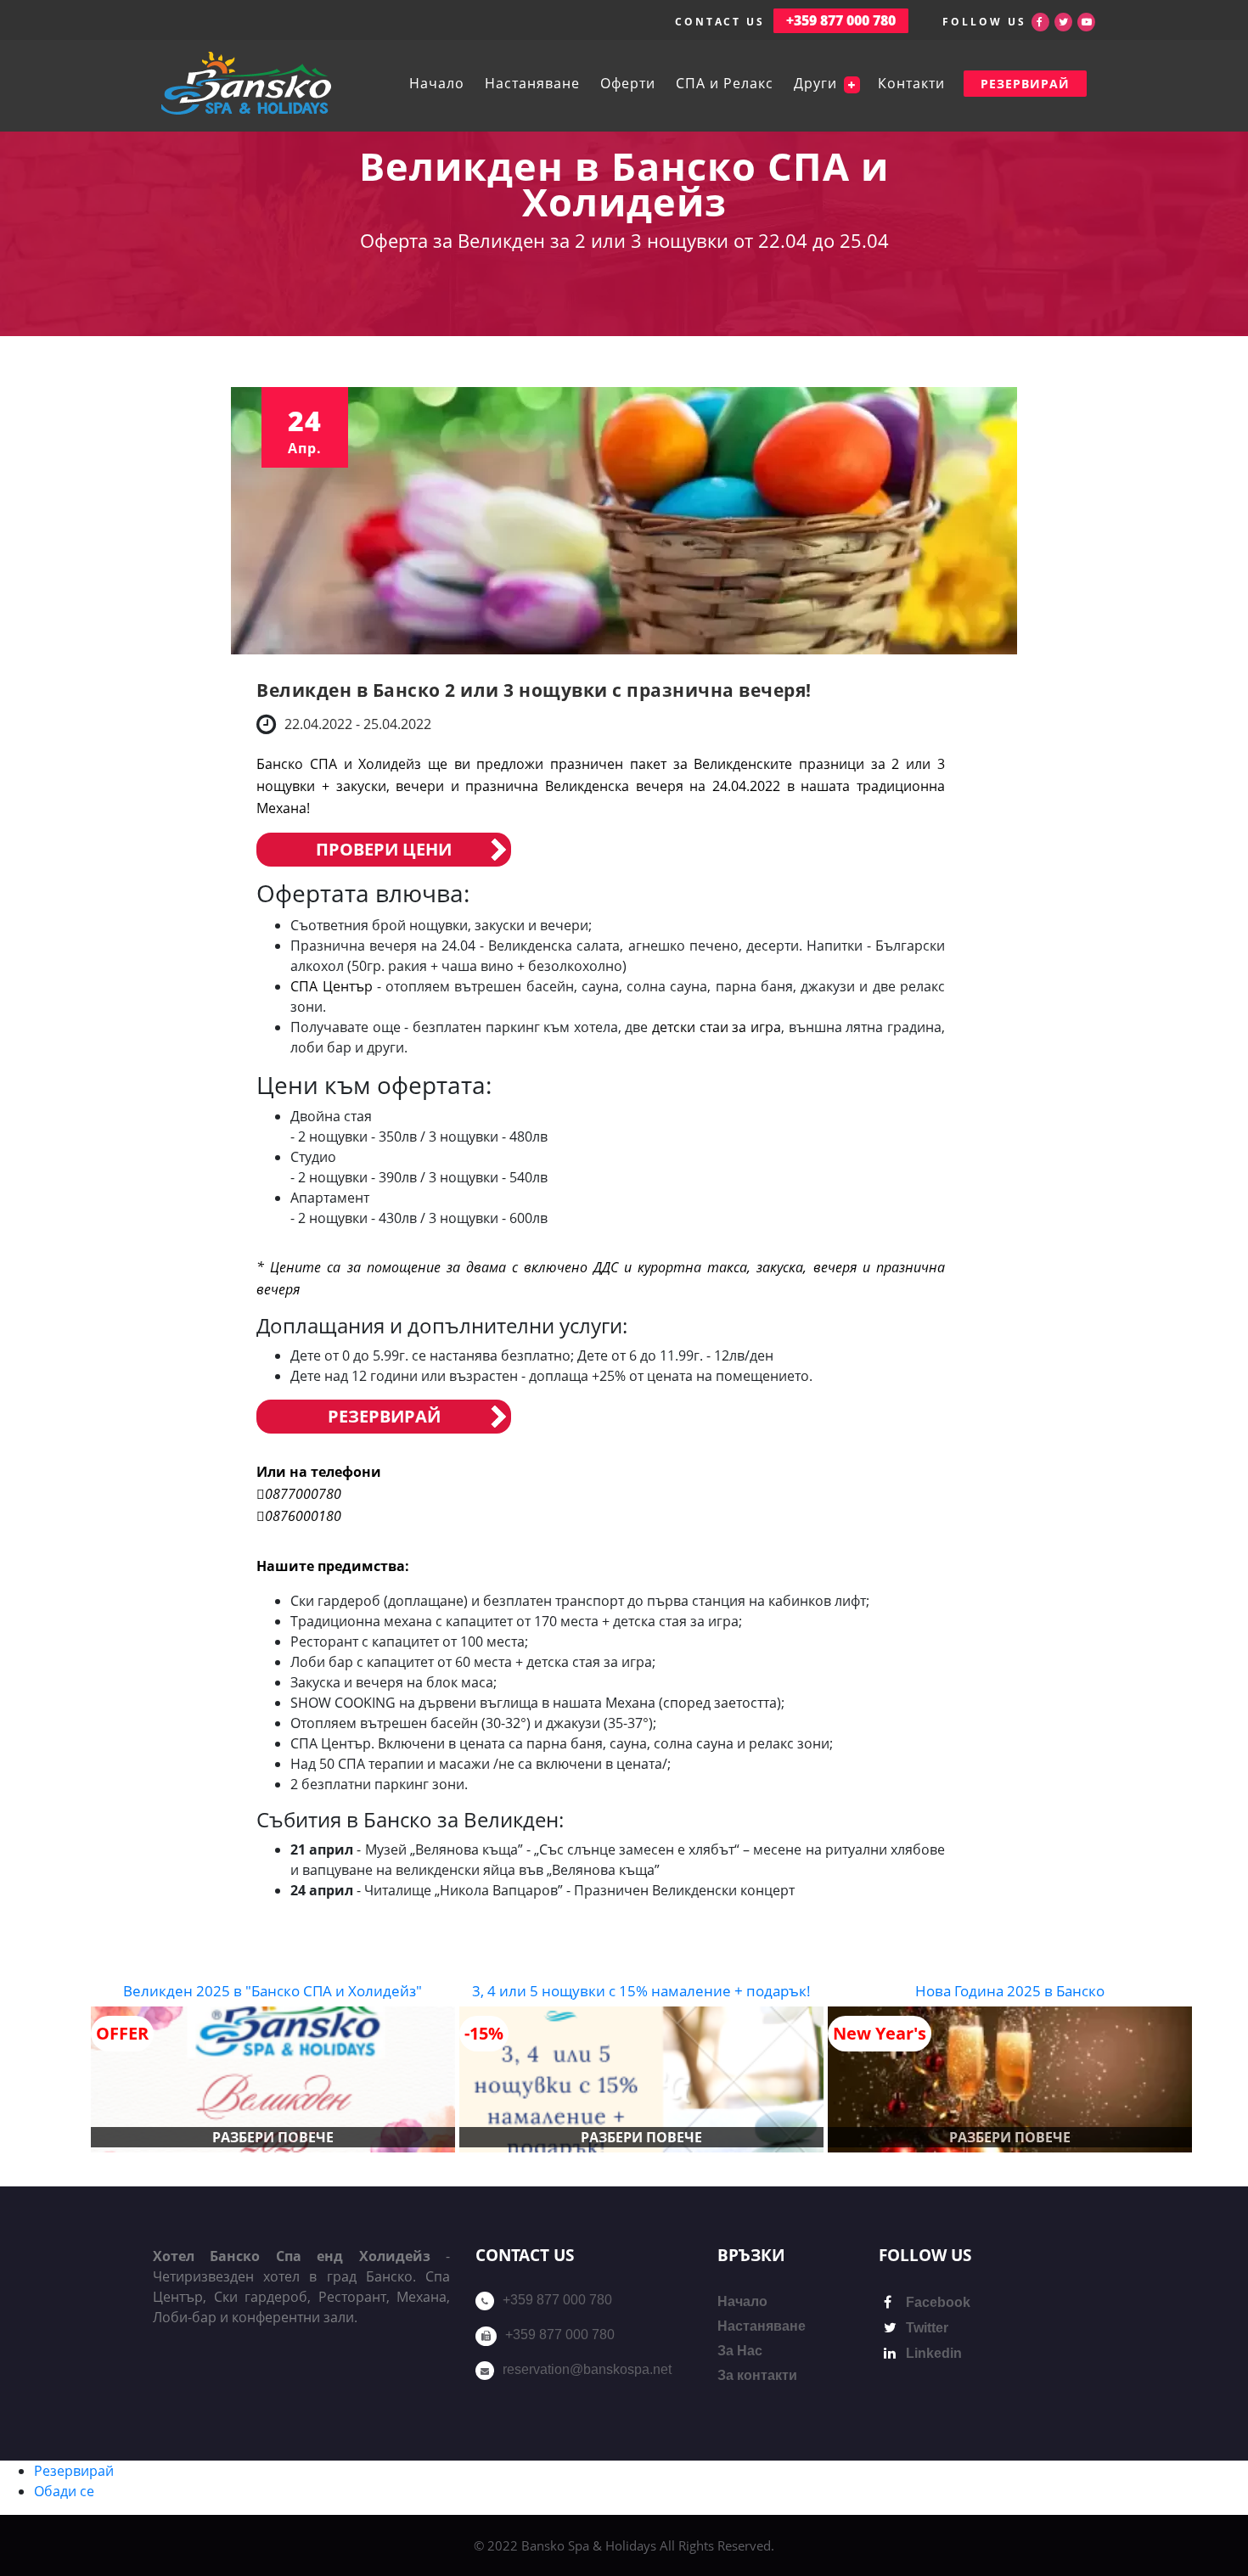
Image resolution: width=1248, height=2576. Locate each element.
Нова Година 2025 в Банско (1010, 1991)
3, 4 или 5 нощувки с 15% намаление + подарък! (641, 1991)
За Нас (740, 2351)
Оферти (628, 83)
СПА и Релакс (725, 83)
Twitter (925, 2328)
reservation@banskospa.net (587, 2369)
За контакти (757, 2375)
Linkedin (932, 2353)
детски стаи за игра (717, 1027)
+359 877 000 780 (557, 2300)
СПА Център (331, 986)
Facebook (936, 2302)
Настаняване (532, 83)
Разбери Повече (273, 2137)
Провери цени (384, 849)
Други (818, 83)
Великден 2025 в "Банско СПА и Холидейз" (273, 1991)
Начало (437, 83)
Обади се (64, 2491)
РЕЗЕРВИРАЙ (1025, 84)
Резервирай (384, 1416)
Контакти (911, 83)
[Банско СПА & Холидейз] (246, 83)
